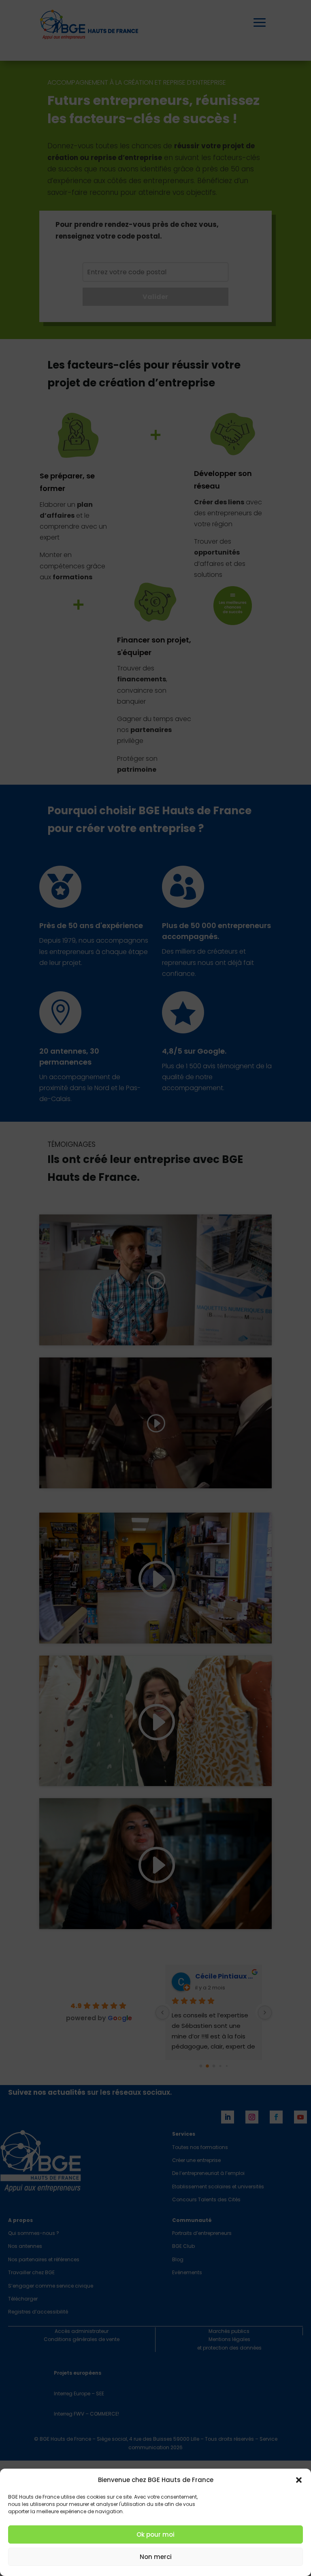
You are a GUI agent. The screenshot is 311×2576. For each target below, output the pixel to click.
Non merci (156, 2557)
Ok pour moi (155, 2534)
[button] (299, 2480)
